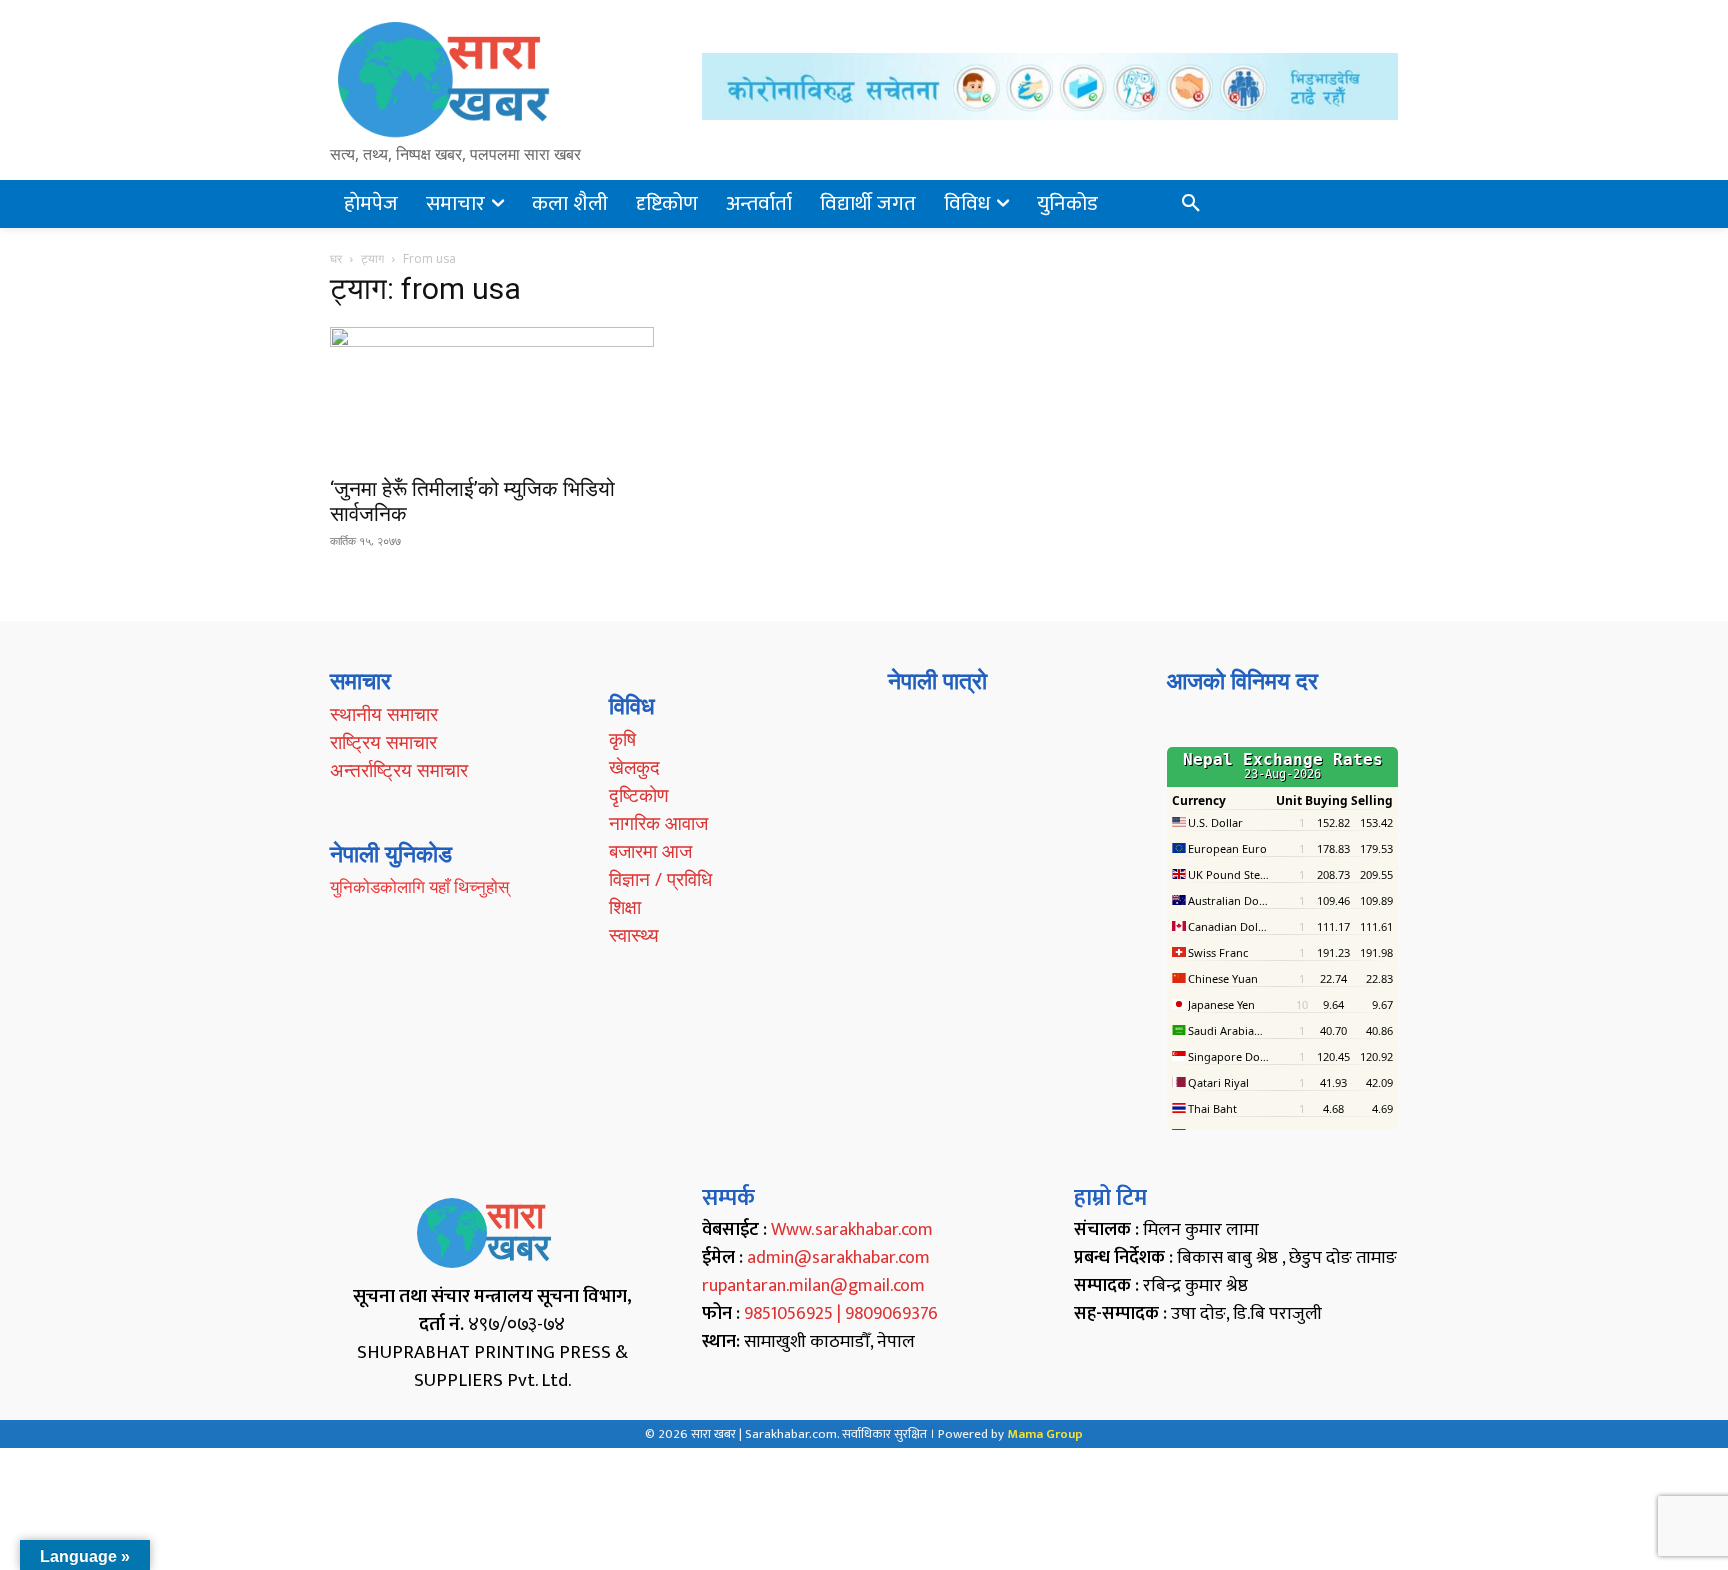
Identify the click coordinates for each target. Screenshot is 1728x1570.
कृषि (622, 739)
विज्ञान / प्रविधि (660, 879)
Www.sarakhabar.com (852, 1230)
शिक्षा (625, 907)
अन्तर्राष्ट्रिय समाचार (399, 770)
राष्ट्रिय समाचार (383, 742)
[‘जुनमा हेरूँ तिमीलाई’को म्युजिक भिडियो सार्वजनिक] (492, 395)
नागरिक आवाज (658, 823)
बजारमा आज (650, 851)
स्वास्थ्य (634, 935)
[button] (1191, 204)
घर (336, 258)
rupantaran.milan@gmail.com (813, 1286)
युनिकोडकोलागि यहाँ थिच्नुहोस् (419, 886)
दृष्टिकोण (639, 795)
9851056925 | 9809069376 (841, 1314)
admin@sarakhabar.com (838, 1258)
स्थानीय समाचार (384, 714)
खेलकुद (634, 767)
